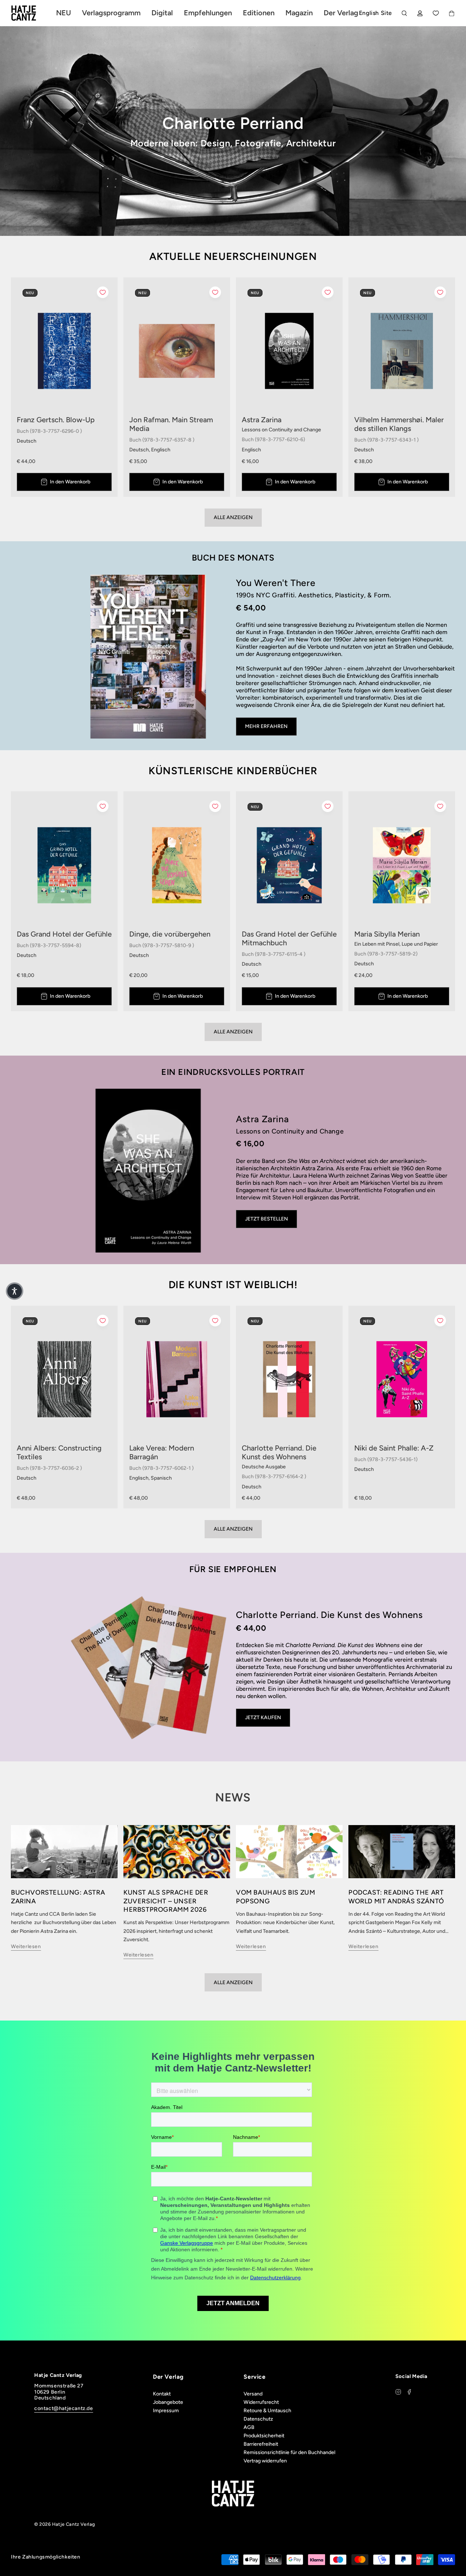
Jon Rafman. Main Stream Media (171, 424)
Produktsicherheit (264, 2436)
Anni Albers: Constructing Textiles (59, 1452)
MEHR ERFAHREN (266, 726)
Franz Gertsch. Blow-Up (56, 420)
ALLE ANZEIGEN (233, 1983)
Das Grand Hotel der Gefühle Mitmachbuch (289, 938)
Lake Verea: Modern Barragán (162, 1452)
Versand (253, 2394)
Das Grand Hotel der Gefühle (64, 934)
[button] (15, 1291)
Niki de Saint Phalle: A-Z (394, 1448)
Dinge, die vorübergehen (170, 934)
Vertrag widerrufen (265, 2461)
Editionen (259, 13)
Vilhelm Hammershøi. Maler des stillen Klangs (399, 424)
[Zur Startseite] (32, 13)
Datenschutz (258, 2419)
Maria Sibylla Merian (387, 934)
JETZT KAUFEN (263, 1718)
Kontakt (162, 2394)
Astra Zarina (262, 420)
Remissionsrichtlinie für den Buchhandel (289, 2452)
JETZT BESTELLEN (266, 1219)
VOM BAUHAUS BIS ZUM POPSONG (275, 1897)
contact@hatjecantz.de (64, 2408)
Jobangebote (168, 2402)
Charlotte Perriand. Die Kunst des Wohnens (279, 1452)
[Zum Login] (420, 13)
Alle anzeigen (233, 517)
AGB (249, 2427)
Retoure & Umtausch (267, 2411)
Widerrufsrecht (261, 2402)
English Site (376, 13)
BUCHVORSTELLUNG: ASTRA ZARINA (58, 1897)
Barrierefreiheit (261, 2444)
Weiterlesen (26, 1946)
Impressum (166, 2411)
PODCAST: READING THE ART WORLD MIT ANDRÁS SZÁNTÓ (396, 1897)
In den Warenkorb (70, 482)
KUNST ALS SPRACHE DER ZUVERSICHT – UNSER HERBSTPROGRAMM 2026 (166, 1901)
